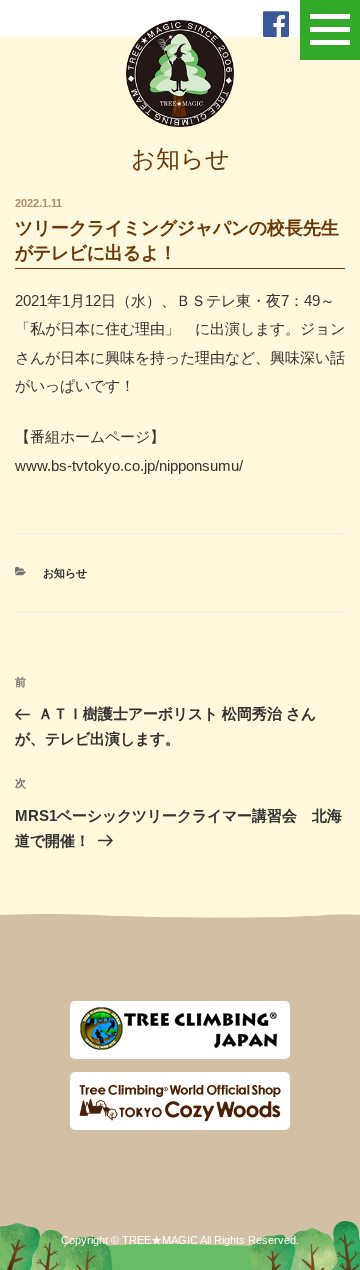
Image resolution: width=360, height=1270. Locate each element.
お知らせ (65, 573)
